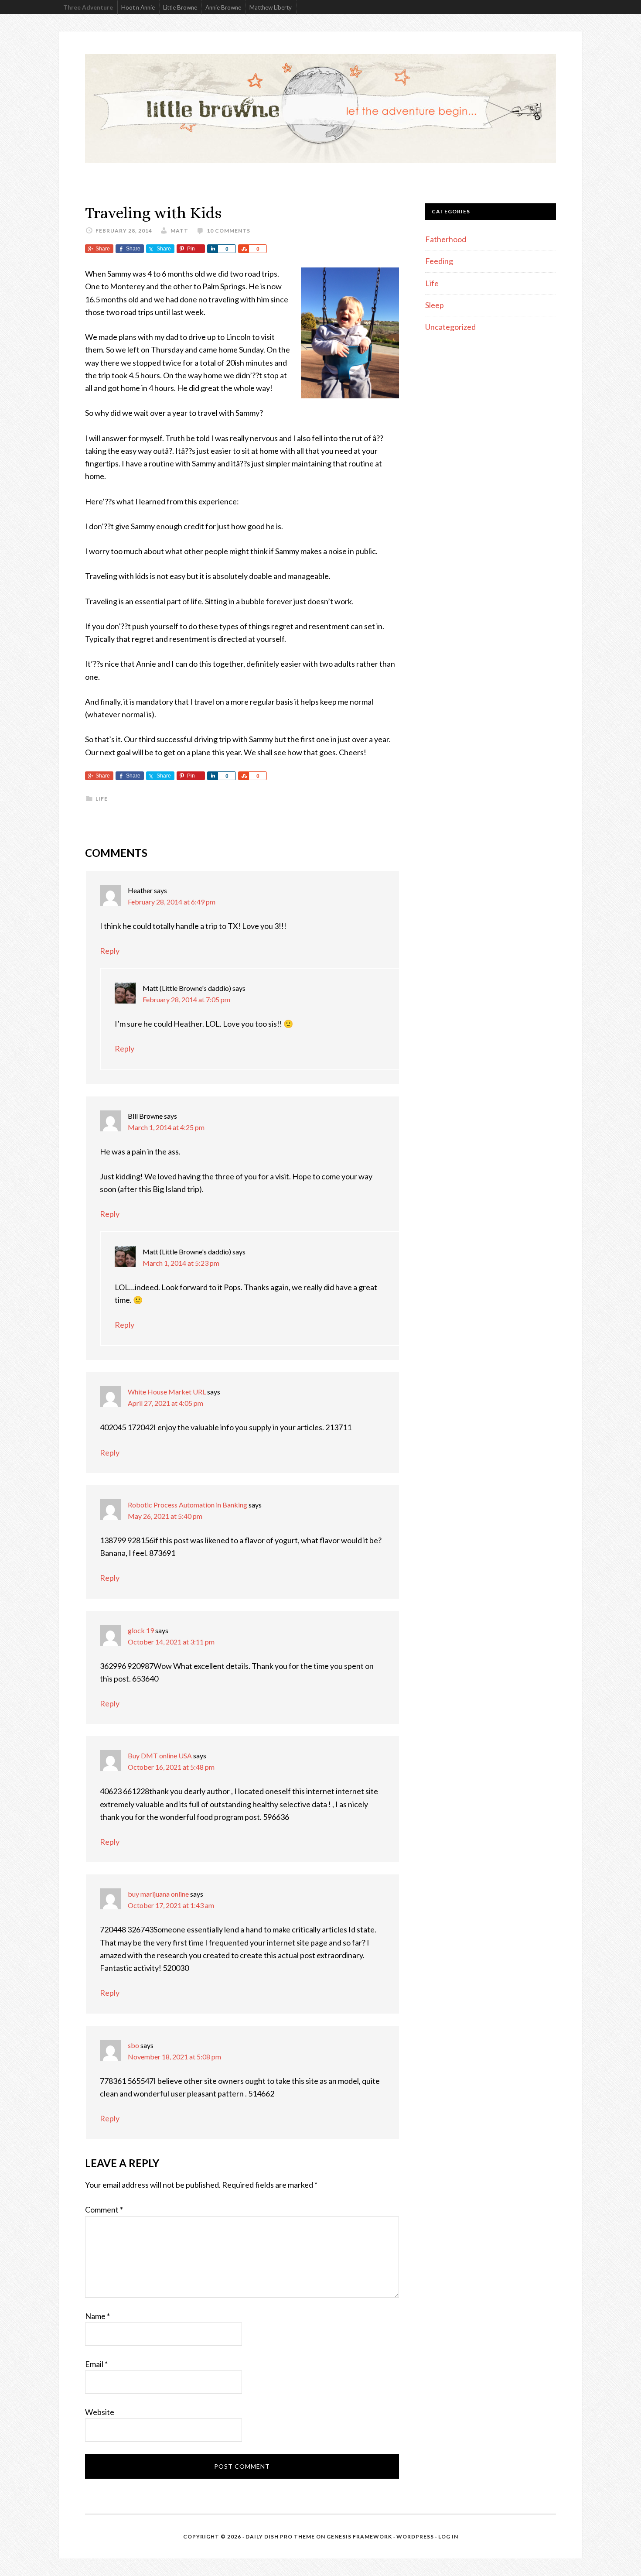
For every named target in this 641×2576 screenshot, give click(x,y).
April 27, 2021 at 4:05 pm (165, 1403)
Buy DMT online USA (160, 1756)
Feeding (439, 261)
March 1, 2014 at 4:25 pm (166, 1127)
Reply (110, 951)
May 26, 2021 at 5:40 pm (165, 1516)
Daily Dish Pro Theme (280, 2537)
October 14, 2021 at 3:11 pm (171, 1642)
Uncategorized (450, 327)
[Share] (212, 249)
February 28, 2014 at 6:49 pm (172, 902)
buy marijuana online (158, 1894)
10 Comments (228, 231)
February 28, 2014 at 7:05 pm (186, 999)
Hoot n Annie (138, 7)
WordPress (415, 2537)
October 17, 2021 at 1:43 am (171, 1905)
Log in (448, 2537)
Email (96, 2364)
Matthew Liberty (271, 7)
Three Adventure (88, 7)
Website (100, 2412)
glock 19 (141, 1630)
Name (97, 2316)
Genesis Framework (359, 2537)
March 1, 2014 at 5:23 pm (181, 1263)
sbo (133, 2045)
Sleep (435, 305)
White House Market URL (167, 1392)
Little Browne (180, 7)
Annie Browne (223, 7)
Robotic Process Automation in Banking (188, 1505)
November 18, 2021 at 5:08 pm (174, 2057)
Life (102, 799)
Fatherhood (446, 239)
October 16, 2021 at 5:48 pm (171, 1767)
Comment (104, 2209)
